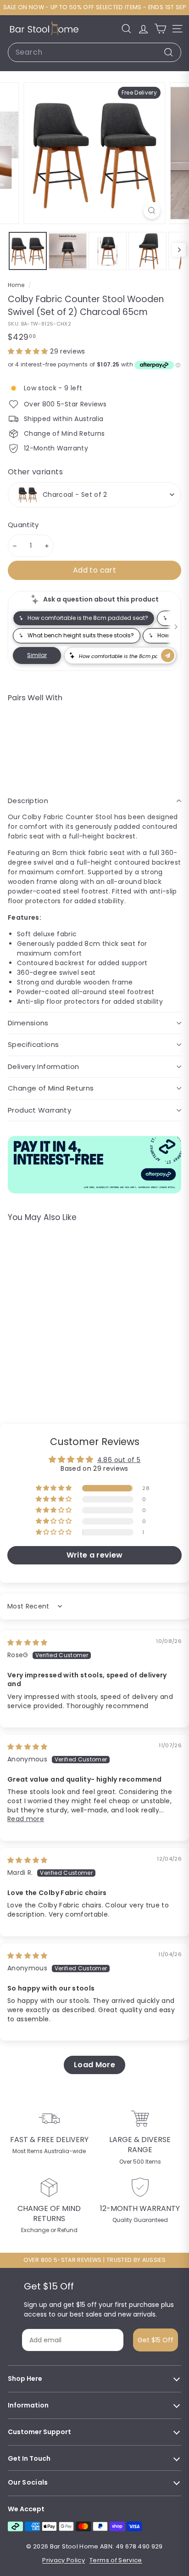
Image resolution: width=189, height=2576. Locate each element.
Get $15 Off (156, 2340)
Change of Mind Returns (51, 1088)
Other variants (35, 472)
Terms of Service (116, 2560)
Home (17, 285)
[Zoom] (152, 211)
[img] (28, 1642)
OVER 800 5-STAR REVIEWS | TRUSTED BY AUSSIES (94, 2260)
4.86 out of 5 (119, 1460)
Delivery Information (44, 1066)
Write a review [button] (95, 1555)
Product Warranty (39, 1110)
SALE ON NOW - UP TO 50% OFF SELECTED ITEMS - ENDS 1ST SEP (94, 7)
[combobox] (94, 52)
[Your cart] (160, 29)
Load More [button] (94, 2065)
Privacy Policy (64, 2560)
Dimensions (28, 1023)
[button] (29, 351)
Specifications (33, 1044)
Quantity (23, 525)
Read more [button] (26, 1819)
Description (28, 801)
